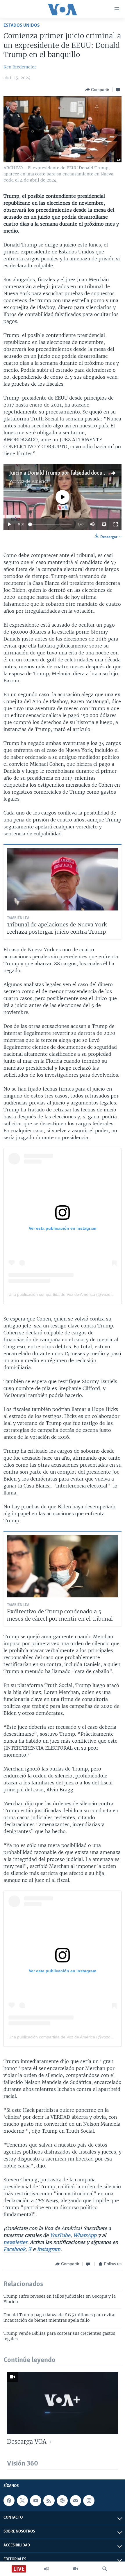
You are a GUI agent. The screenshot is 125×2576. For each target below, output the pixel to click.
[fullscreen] (116, 524)
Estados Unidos (22, 25)
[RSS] (49, 2501)
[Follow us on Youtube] (35, 2501)
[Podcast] (62, 2501)
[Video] (76, 2569)
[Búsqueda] (105, 2569)
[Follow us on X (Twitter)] (22, 2501)
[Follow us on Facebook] (9, 2501)
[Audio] (47, 2569)
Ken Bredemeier (20, 67)
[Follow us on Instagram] (89, 2501)
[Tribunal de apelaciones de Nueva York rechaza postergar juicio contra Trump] (63, 879)
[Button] (97, 90)
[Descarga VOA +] (63, 2403)
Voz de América (33, 481)
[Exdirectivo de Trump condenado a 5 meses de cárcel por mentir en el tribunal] (63, 1566)
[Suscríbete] (76, 2501)
